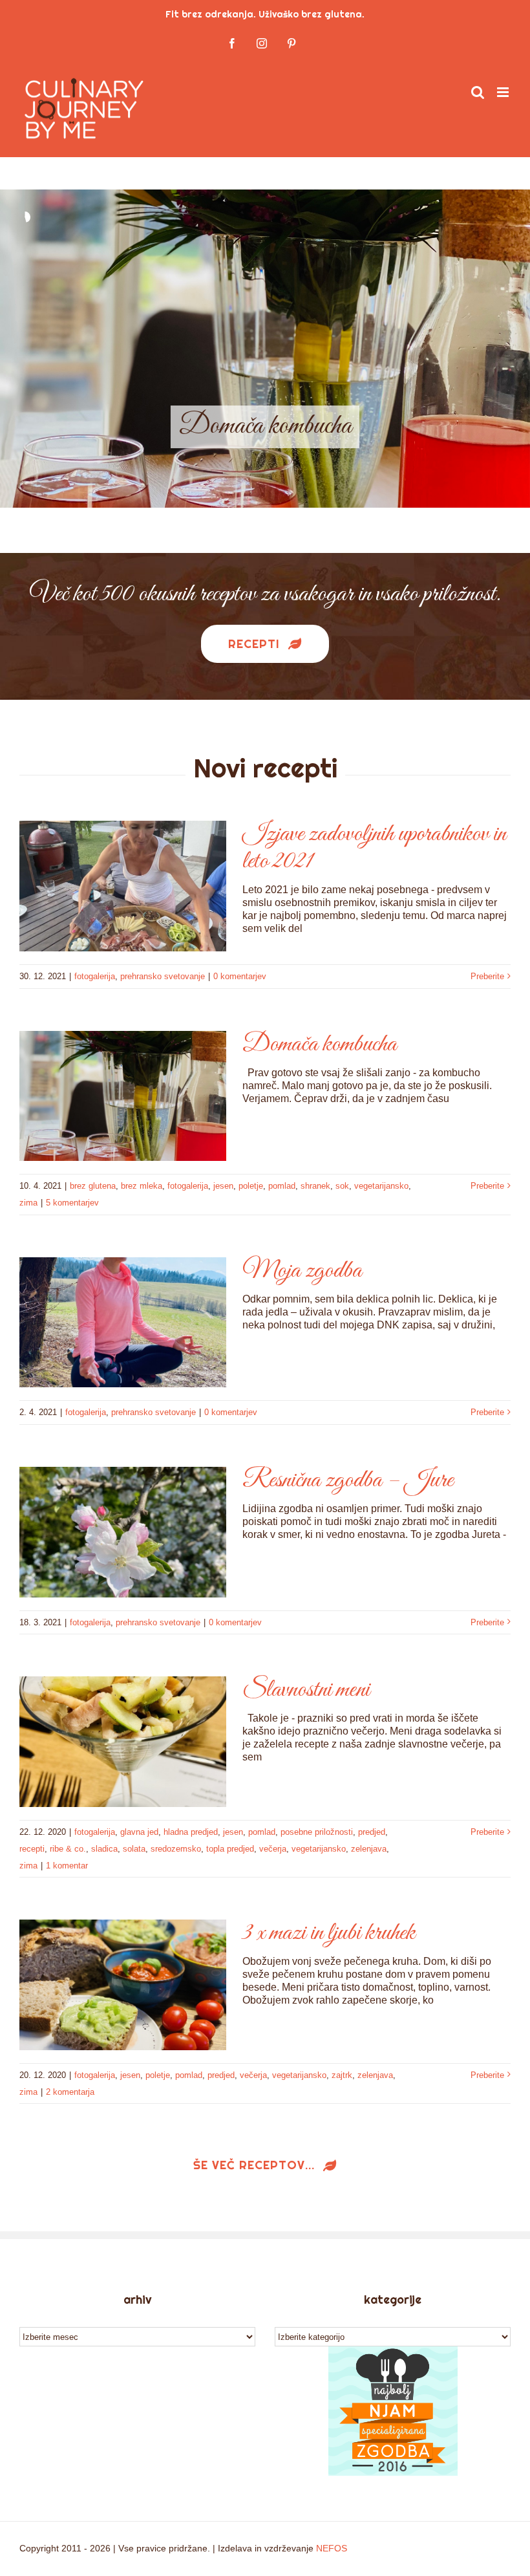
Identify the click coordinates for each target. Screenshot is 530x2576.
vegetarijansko (381, 1186)
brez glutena (93, 1186)
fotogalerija (95, 976)
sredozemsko (176, 1849)
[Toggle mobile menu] (504, 92)
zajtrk (342, 2075)
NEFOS (332, 2548)
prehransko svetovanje (163, 976)
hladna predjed (191, 1832)
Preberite (487, 976)
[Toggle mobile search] (478, 92)
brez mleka (142, 1186)
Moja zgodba (302, 1271)
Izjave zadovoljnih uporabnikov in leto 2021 (374, 848)
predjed (372, 1832)
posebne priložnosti (317, 1832)
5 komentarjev (72, 1203)
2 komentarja (70, 2092)
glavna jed (139, 1832)
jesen (223, 1186)
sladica (104, 1849)
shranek (315, 1186)
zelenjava (369, 1849)
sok (342, 1186)
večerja (273, 1849)
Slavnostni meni (306, 1690)
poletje (251, 1186)
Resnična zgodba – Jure (348, 1480)
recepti (32, 1849)
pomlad (282, 1186)
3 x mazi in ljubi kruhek (329, 1933)
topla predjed (230, 1849)
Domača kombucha (320, 1044)
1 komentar (67, 1866)
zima (28, 1203)
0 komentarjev (240, 976)
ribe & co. (68, 1849)
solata (134, 1849)
